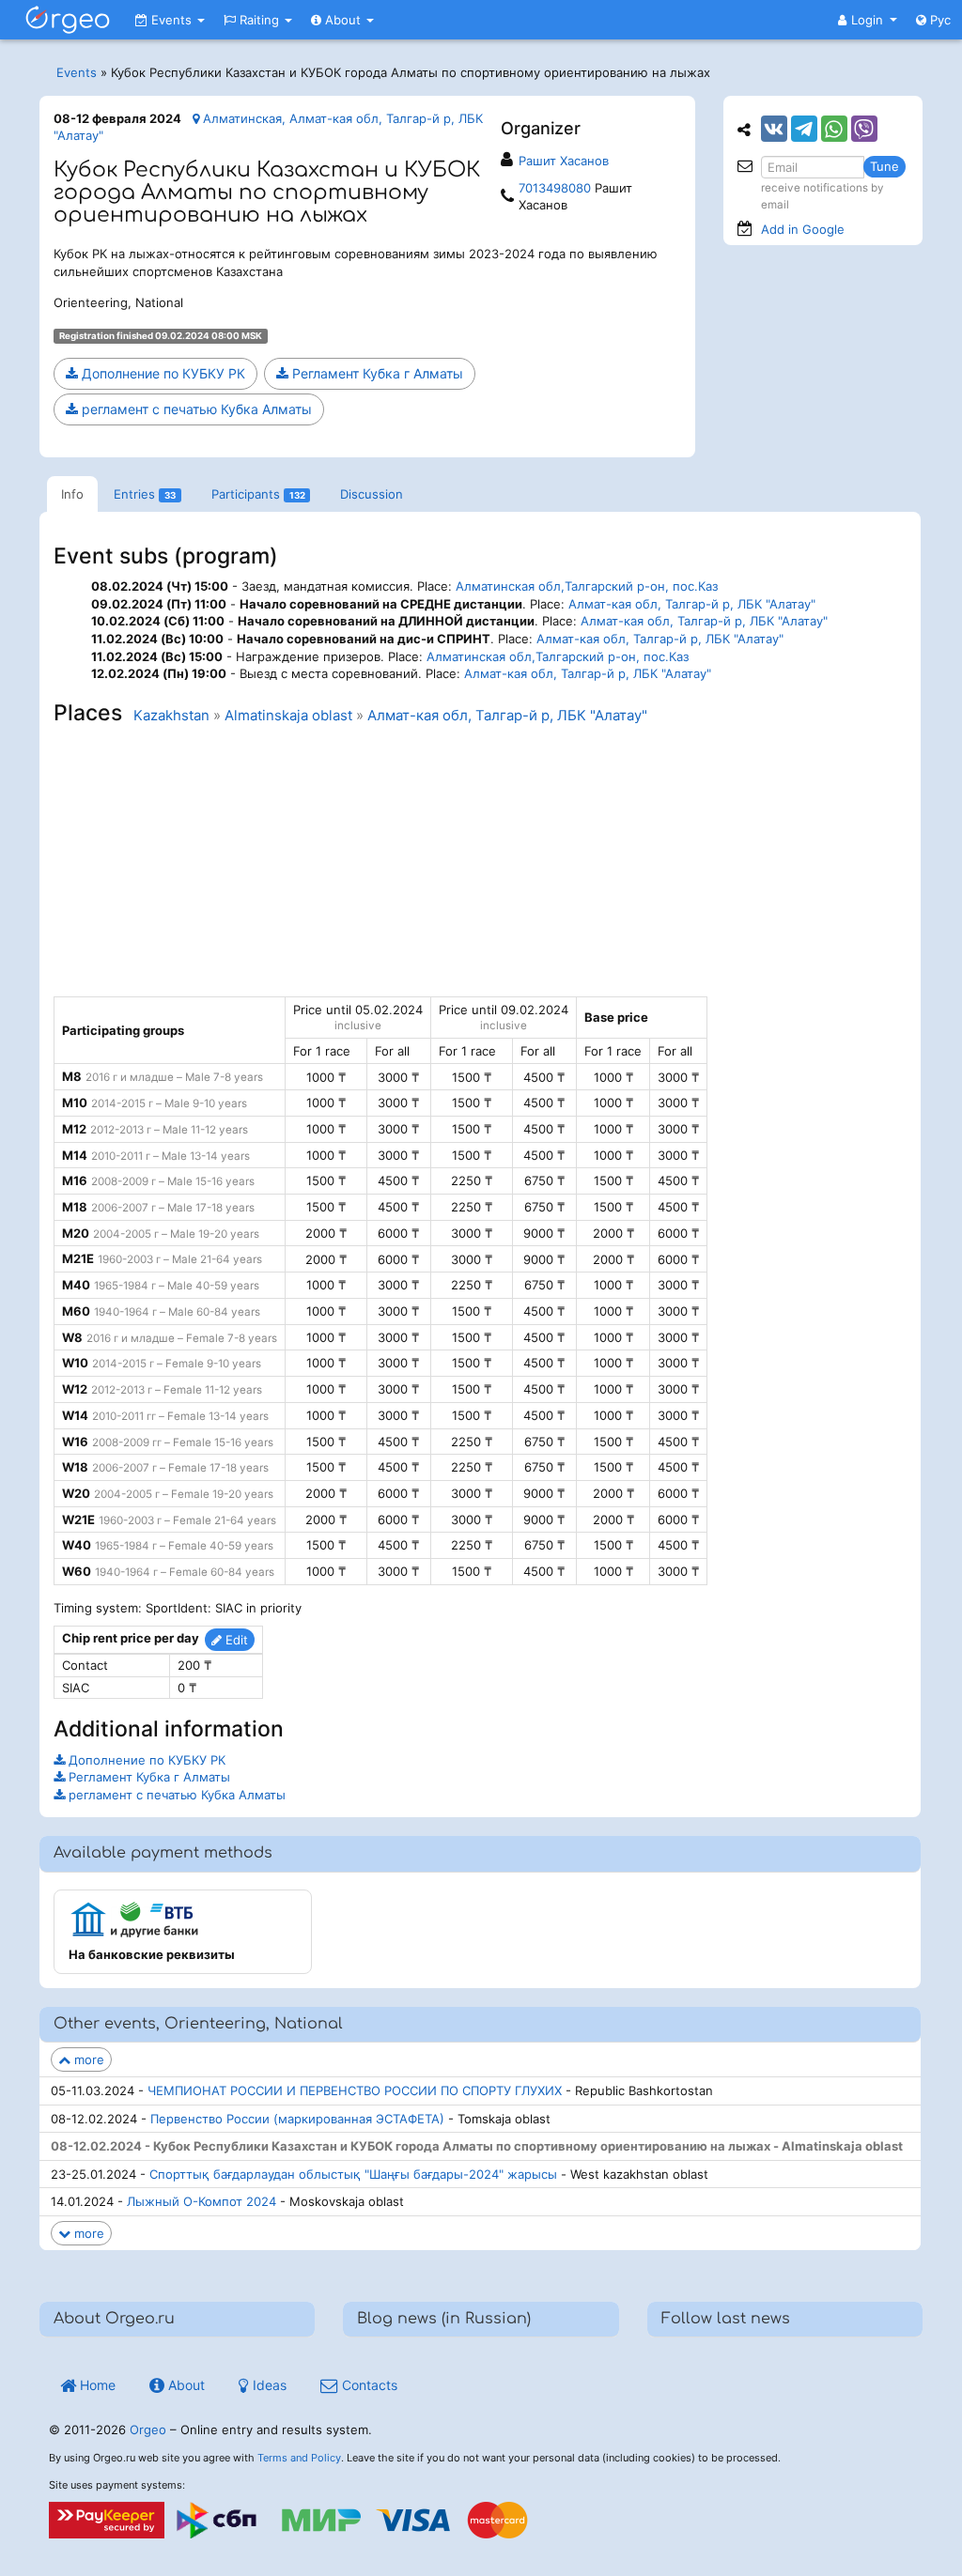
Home (96, 2385)
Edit (235, 1640)
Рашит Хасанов (564, 161)
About (343, 20)
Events (171, 20)
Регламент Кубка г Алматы (376, 373)
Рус (939, 20)
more (87, 2059)
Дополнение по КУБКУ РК (162, 373)
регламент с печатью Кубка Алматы (195, 409)
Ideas (268, 2385)
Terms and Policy (299, 2458)
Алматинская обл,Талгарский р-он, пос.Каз (587, 586)
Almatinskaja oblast (288, 716)
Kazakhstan (171, 716)
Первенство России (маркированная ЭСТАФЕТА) (297, 2119)
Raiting (259, 20)
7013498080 (555, 188)
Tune (884, 166)
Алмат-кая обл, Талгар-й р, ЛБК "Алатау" (692, 604)
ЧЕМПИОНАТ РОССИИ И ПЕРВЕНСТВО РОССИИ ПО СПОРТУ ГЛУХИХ (355, 2090)
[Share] (774, 129)
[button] (868, 20)
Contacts (368, 2385)
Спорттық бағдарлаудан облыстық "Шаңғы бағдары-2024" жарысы (353, 2174)
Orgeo (148, 2429)
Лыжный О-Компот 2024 (202, 2201)
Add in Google (803, 229)
